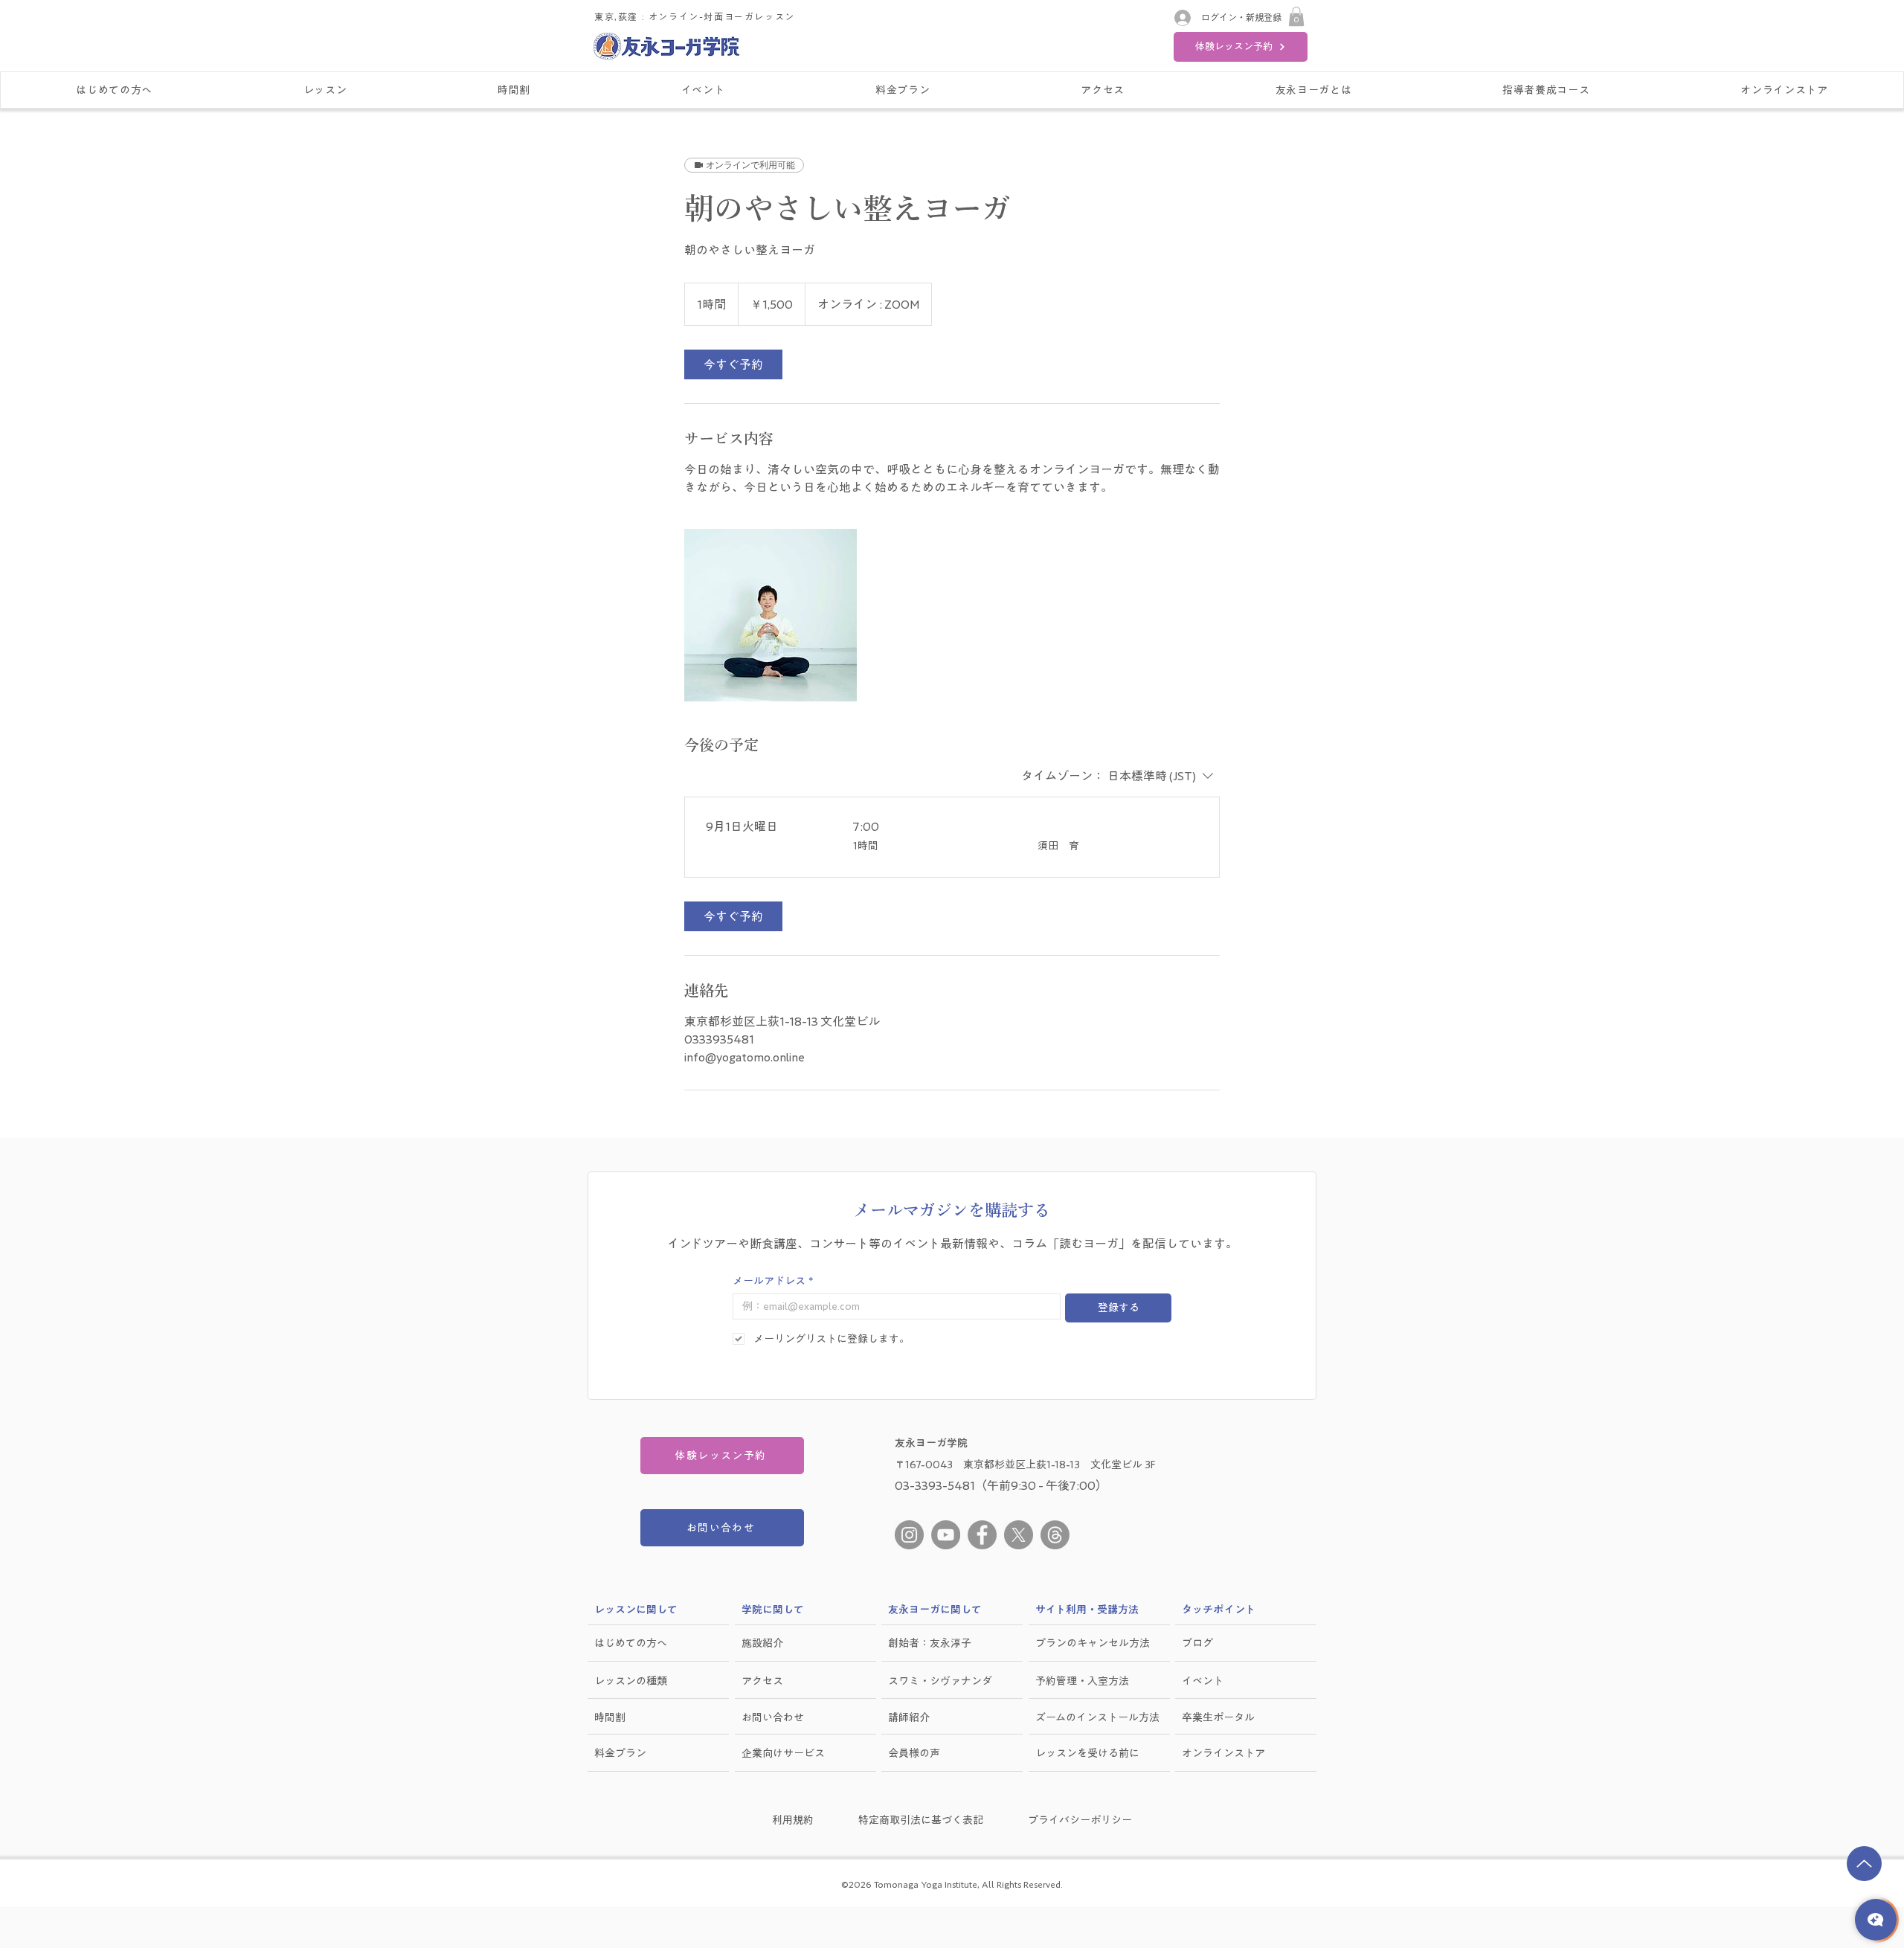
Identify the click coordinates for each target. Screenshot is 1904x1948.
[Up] (1864, 1864)
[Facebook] (982, 1535)
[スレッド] (1055, 1535)
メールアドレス (773, 1281)
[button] (1296, 16)
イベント (1203, 1681)
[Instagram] (909, 1535)
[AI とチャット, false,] (1876, 1920)
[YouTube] (946, 1535)
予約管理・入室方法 (1082, 1681)
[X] (1019, 1535)
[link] (733, 364)
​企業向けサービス (783, 1753)
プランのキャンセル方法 (1093, 1643)
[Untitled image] (771, 615)
